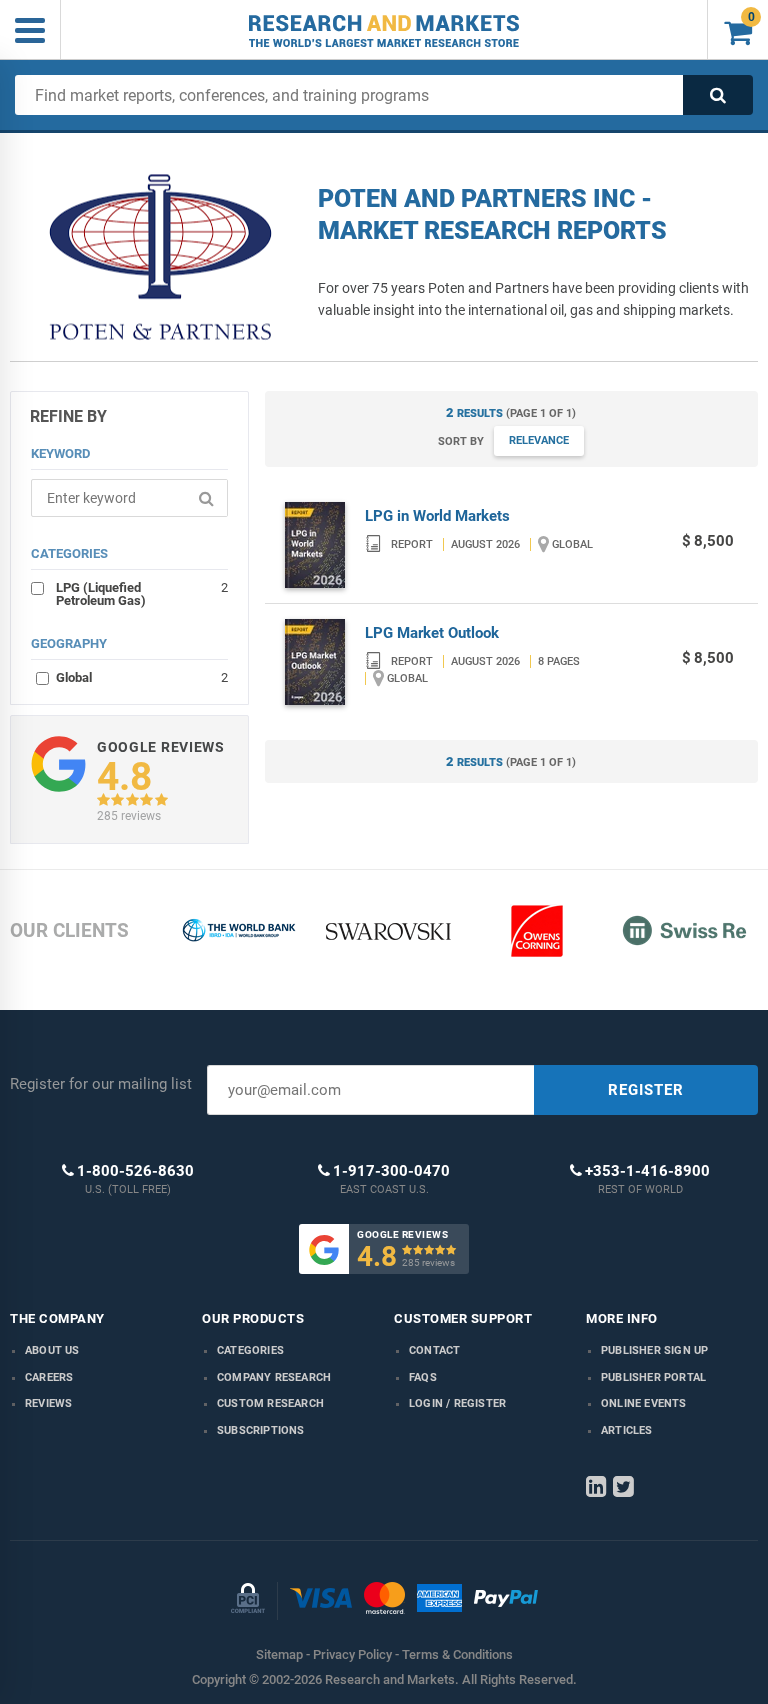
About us (52, 1350)
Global (142, 677)
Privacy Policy (352, 1654)
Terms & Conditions (457, 1654)
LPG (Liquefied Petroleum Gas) (142, 593)
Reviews (48, 1403)
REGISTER (646, 1090)
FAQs (423, 1377)
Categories (250, 1350)
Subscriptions (261, 1430)
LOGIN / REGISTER (457, 1403)
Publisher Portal (653, 1377)
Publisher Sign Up (654, 1350)
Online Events (644, 1403)
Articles (627, 1430)
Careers (49, 1377)
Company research (274, 1377)
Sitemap (279, 1654)
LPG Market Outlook (432, 633)
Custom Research (270, 1403)
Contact (434, 1350)
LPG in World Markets (437, 516)
